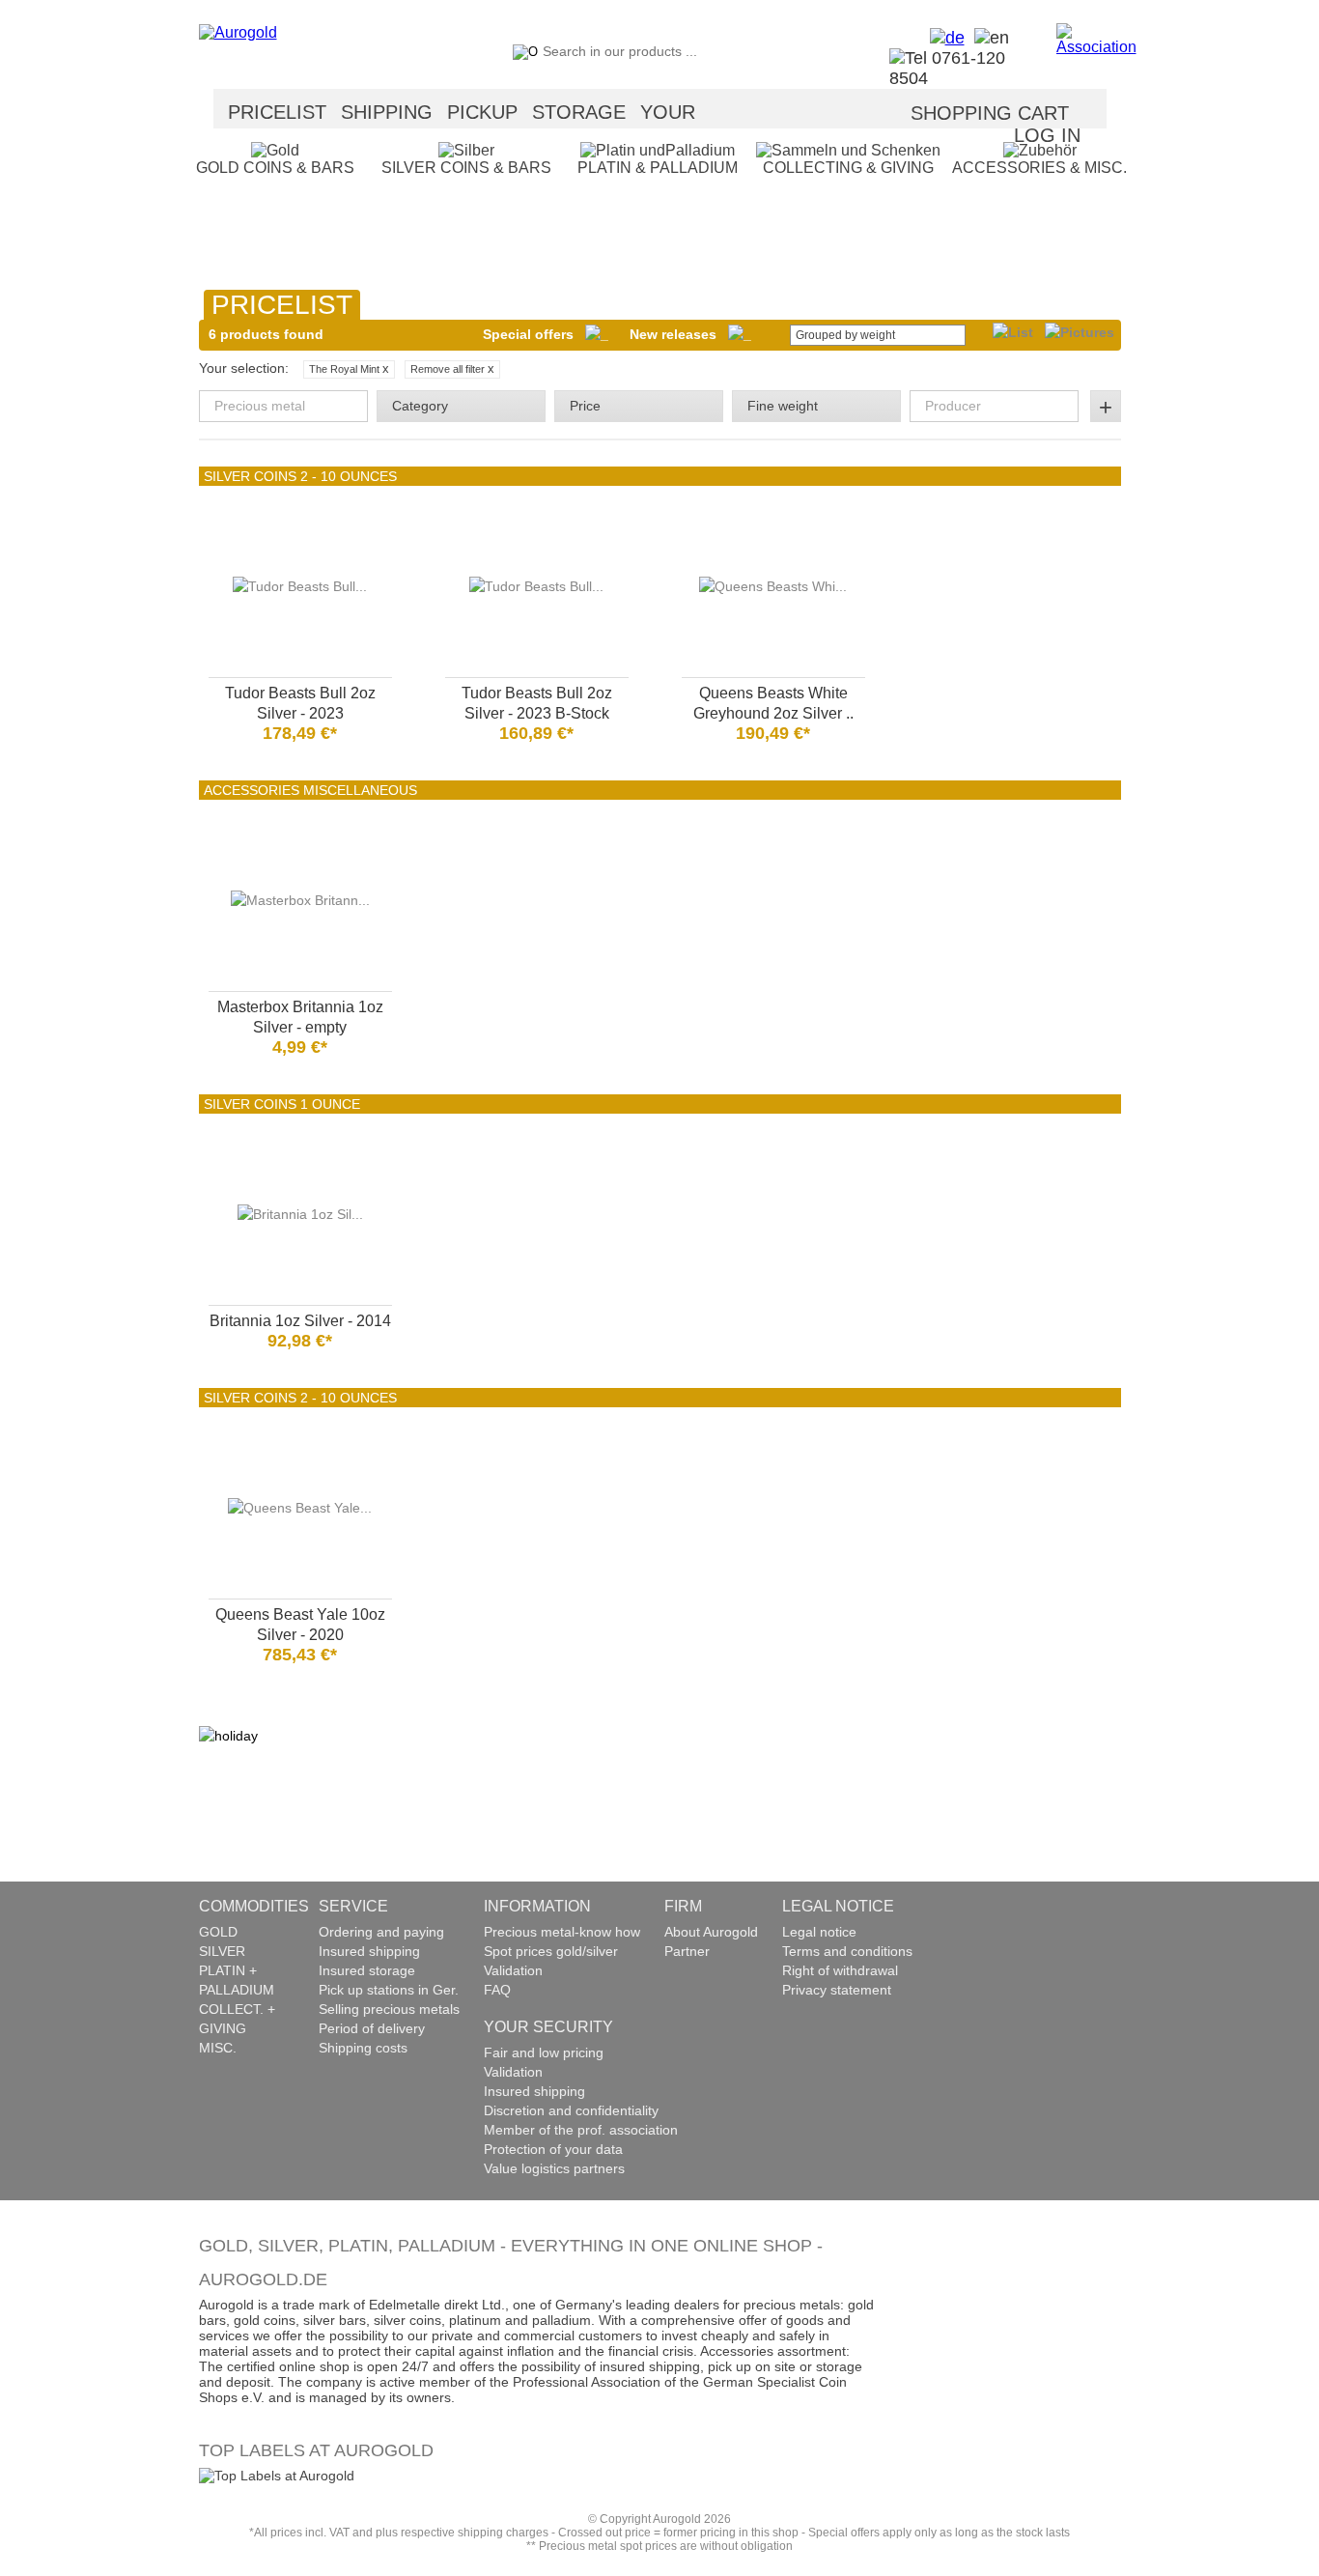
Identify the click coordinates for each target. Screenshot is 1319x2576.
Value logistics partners (554, 2168)
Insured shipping (369, 1951)
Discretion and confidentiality (571, 2110)
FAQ (497, 1990)
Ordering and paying (381, 1932)
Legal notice (819, 1932)
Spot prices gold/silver (551, 1951)
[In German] (942, 38)
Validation (513, 1970)
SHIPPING (387, 112)
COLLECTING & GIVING (848, 168)
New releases (679, 334)
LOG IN (1047, 135)
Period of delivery (372, 2028)
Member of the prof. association (581, 2130)
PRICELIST (277, 112)
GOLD (218, 1932)
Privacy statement (837, 1990)
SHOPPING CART (990, 113)
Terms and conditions (847, 1951)
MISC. (218, 2048)
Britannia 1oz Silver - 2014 (300, 1321)
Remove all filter (452, 368)
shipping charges (503, 2533)
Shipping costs (363, 2048)
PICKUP (482, 112)
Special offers (534, 334)
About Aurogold (711, 1932)
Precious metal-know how (562, 1932)
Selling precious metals (389, 2009)
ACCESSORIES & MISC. (1039, 168)
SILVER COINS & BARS (466, 168)
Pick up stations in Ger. (389, 1990)
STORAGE (579, 112)
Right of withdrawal (840, 1970)
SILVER (222, 1951)
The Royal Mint (349, 368)
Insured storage (367, 1970)
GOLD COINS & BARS (275, 168)
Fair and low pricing (544, 2052)
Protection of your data (553, 2149)
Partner (687, 1951)
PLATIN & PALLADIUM (658, 168)
